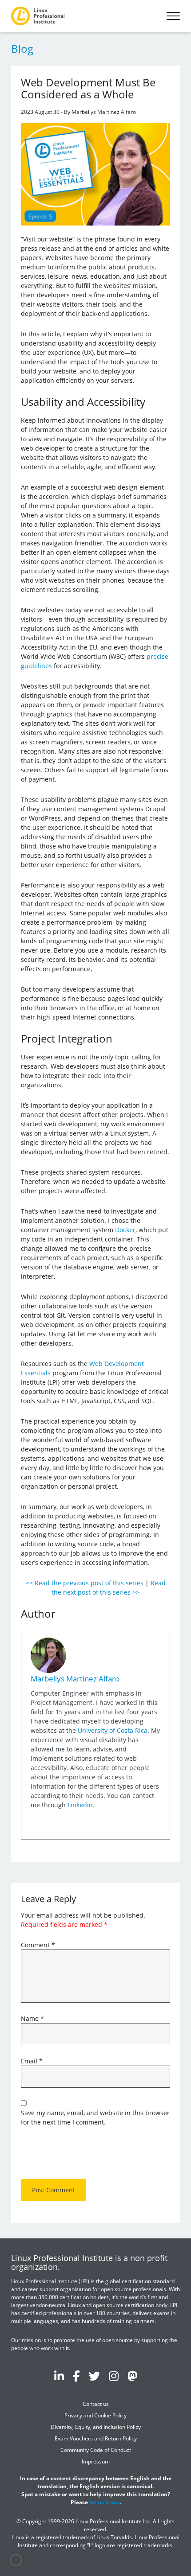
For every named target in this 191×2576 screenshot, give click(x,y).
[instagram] (114, 2376)
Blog (22, 49)
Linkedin (80, 1805)
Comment (38, 1945)
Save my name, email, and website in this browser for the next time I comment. (95, 2117)
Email (32, 2061)
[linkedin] (59, 2376)
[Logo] (38, 16)
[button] (16, 2560)
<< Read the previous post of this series (85, 1583)
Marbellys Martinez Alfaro (75, 1679)
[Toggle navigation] (173, 16)
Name (32, 2018)
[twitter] (94, 2376)
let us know (104, 2502)
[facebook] (76, 2376)
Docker (125, 1230)
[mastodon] (132, 2376)
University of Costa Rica (113, 1730)
